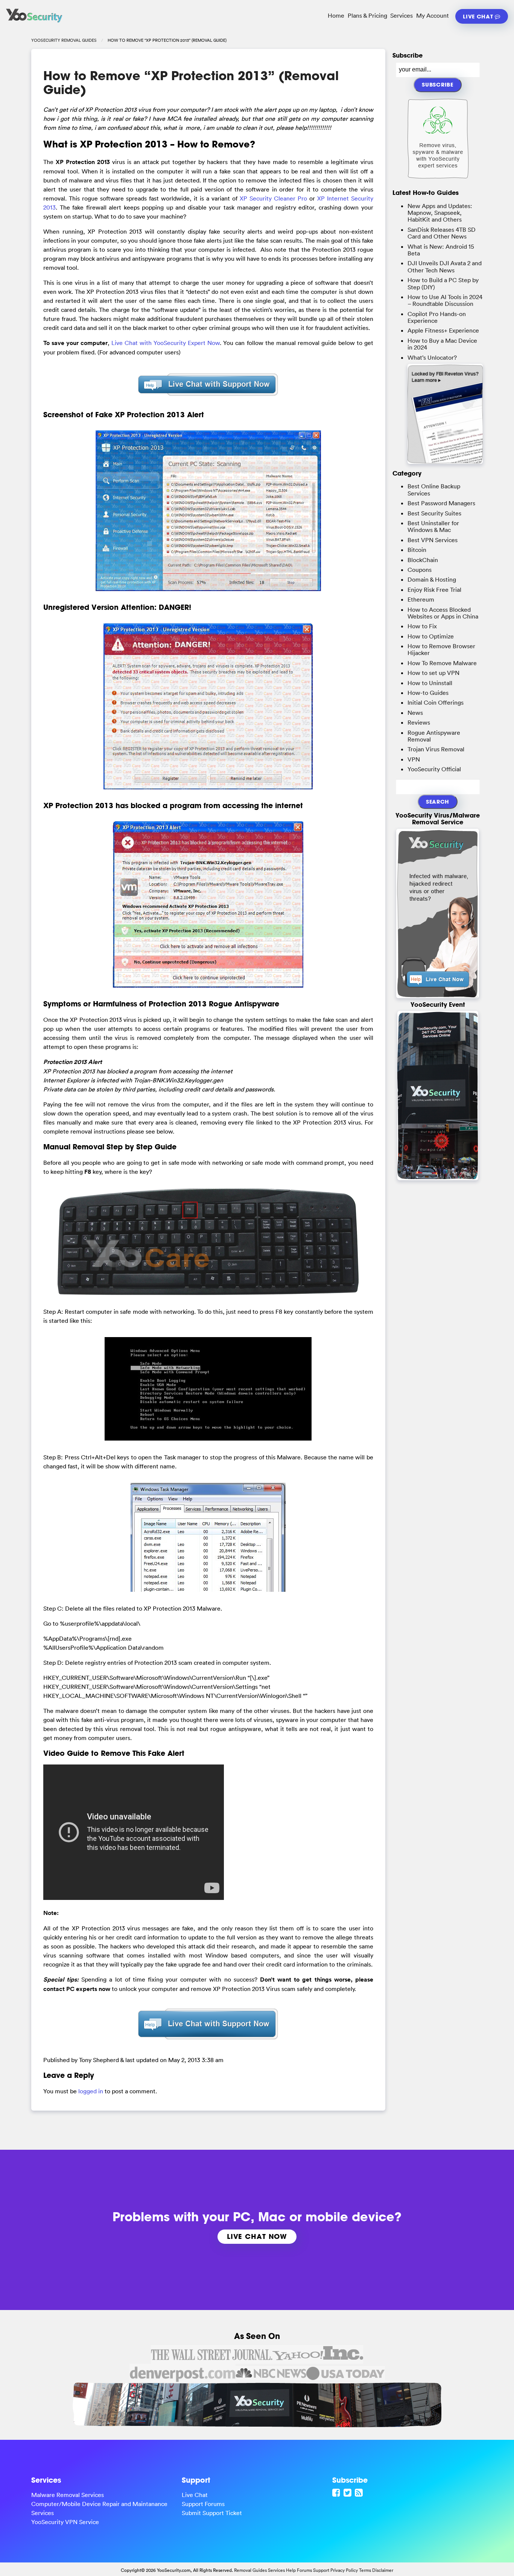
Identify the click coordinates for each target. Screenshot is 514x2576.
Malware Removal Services (68, 2495)
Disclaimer (383, 2570)
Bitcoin (417, 550)
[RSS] (360, 2492)
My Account (433, 15)
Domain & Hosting (432, 579)
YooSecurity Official (434, 769)
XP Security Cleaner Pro (273, 198)
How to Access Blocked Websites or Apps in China (443, 613)
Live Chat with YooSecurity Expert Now (166, 343)
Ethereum (421, 599)
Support (321, 2570)
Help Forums (299, 2570)
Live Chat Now (257, 2236)
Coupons (420, 570)
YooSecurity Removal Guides (64, 40)
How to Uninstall (430, 683)
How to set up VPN (433, 673)
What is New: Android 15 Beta (441, 250)
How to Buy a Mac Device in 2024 (442, 344)
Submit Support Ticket (212, 2513)
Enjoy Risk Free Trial (434, 590)
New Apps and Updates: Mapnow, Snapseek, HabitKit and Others (440, 213)
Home (336, 15)
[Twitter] (348, 2492)
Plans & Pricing (367, 15)
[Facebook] (337, 2492)
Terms (365, 2570)
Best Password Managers (441, 503)
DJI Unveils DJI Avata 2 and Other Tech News (445, 266)
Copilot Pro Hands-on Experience (437, 317)
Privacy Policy (344, 2570)
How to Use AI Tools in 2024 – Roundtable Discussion (445, 300)
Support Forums (203, 2504)
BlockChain (423, 560)
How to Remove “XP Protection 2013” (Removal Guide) (191, 83)
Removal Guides (250, 2570)
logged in (91, 2091)
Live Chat (479, 16)
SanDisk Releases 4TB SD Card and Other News (442, 233)
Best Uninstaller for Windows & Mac (433, 526)
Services (401, 15)
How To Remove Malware (442, 663)
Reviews (419, 722)
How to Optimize (431, 636)
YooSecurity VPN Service (65, 2522)
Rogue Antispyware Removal (434, 736)
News (415, 713)
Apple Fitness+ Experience (443, 330)
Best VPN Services (433, 540)
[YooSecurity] (34, 23)
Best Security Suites (434, 513)
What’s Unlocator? (432, 357)
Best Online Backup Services (434, 489)
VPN (414, 759)
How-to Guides (428, 693)
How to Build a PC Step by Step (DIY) (443, 283)
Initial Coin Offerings (436, 702)
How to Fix (422, 626)
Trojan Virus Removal (436, 749)
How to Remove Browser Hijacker (441, 649)
